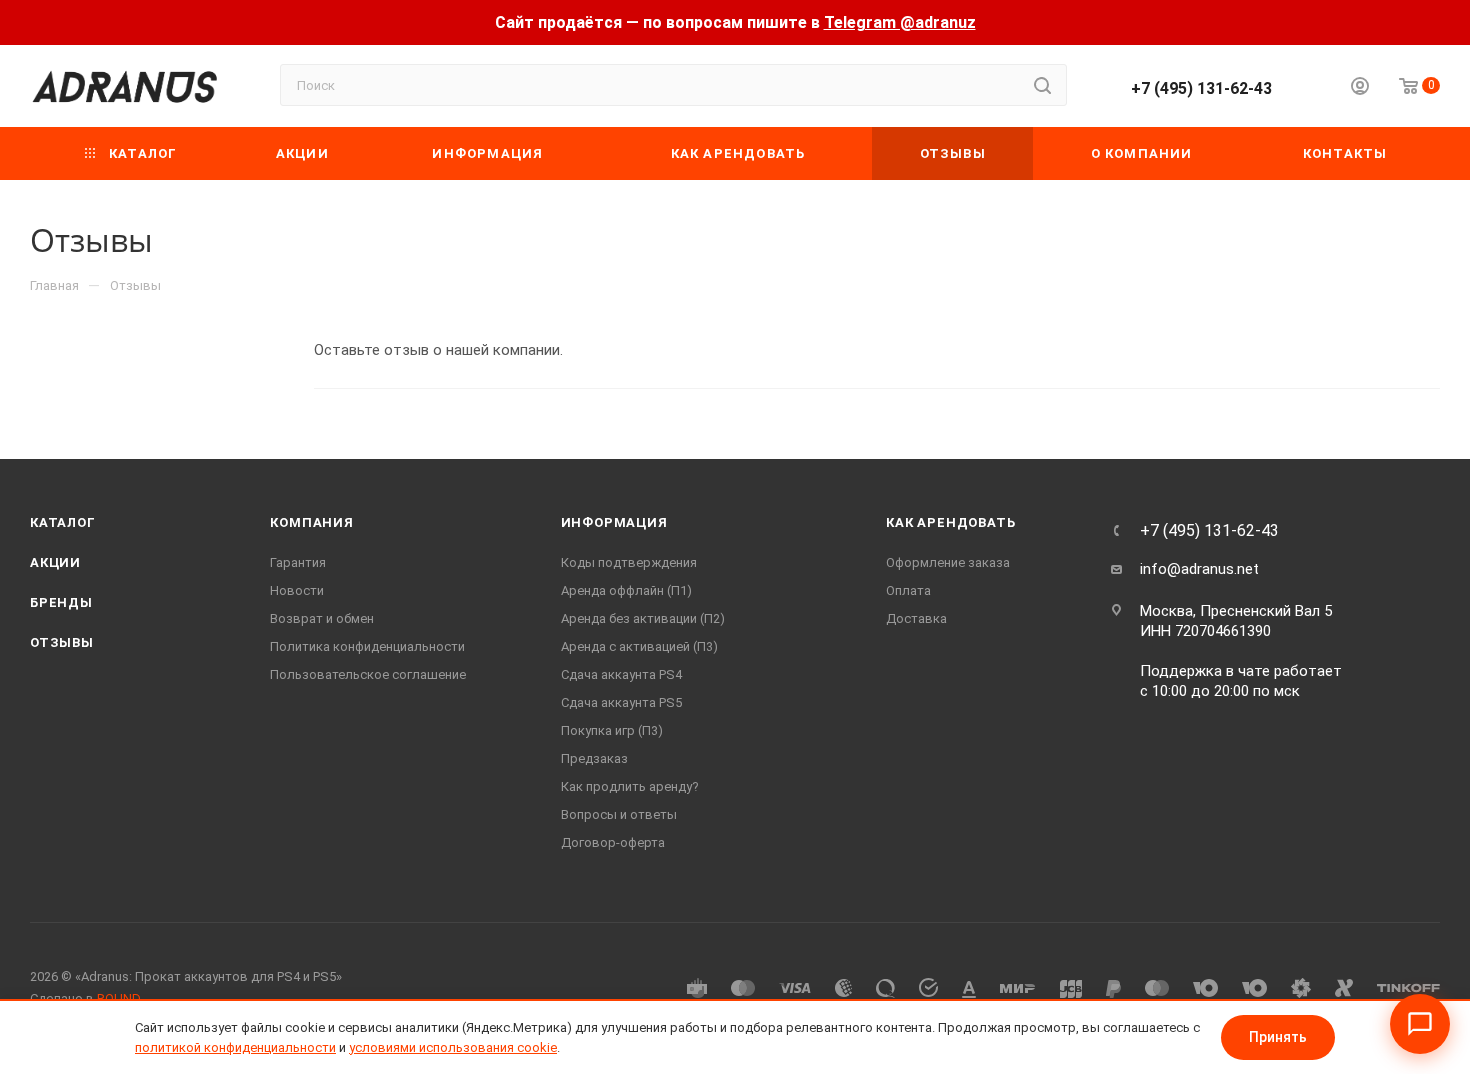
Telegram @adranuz (900, 22)
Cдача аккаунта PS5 (621, 702)
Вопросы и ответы (619, 814)
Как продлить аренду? (630, 786)
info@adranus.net (1199, 569)
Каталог (63, 522)
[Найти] (1042, 85)
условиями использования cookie (453, 1047)
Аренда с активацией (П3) (639, 646)
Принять (1278, 1037)
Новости (297, 590)
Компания (311, 522)
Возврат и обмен (322, 618)
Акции (55, 562)
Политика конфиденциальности (367, 646)
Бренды (61, 602)
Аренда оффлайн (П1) (626, 590)
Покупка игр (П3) (612, 730)
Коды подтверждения (629, 562)
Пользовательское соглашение (368, 674)
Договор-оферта (613, 842)
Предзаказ (594, 758)
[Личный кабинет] (1360, 89)
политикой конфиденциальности (235, 1047)
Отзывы (62, 642)
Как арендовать (950, 522)
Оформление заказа (948, 562)
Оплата (908, 590)
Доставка (916, 618)
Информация (614, 522)
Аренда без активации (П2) (643, 618)
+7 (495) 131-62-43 (1201, 88)
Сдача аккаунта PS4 (621, 674)
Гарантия (298, 562)
